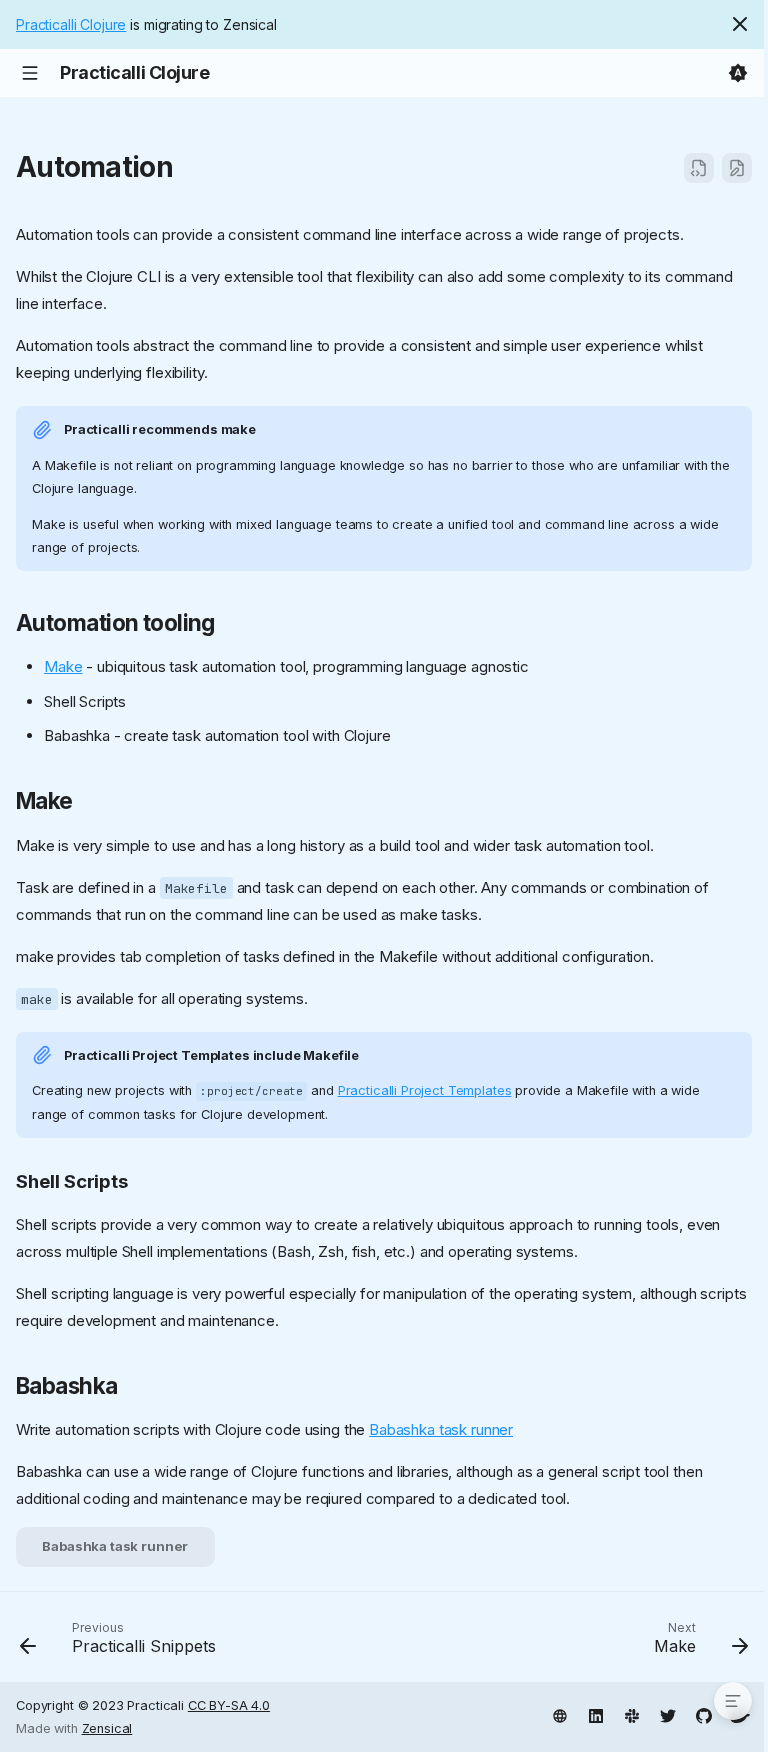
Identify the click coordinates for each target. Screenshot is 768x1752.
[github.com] (704, 1714)
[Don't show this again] (740, 24)
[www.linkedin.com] (596, 1714)
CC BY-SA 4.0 (229, 1705)
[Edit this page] (737, 168)
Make (63, 666)
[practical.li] (560, 1714)
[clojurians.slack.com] (632, 1714)
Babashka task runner (441, 1429)
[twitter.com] (668, 1714)
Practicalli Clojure (71, 24)
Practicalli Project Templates (425, 1090)
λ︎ (192, 167)
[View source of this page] (699, 168)
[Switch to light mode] (738, 73)
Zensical (107, 1728)
